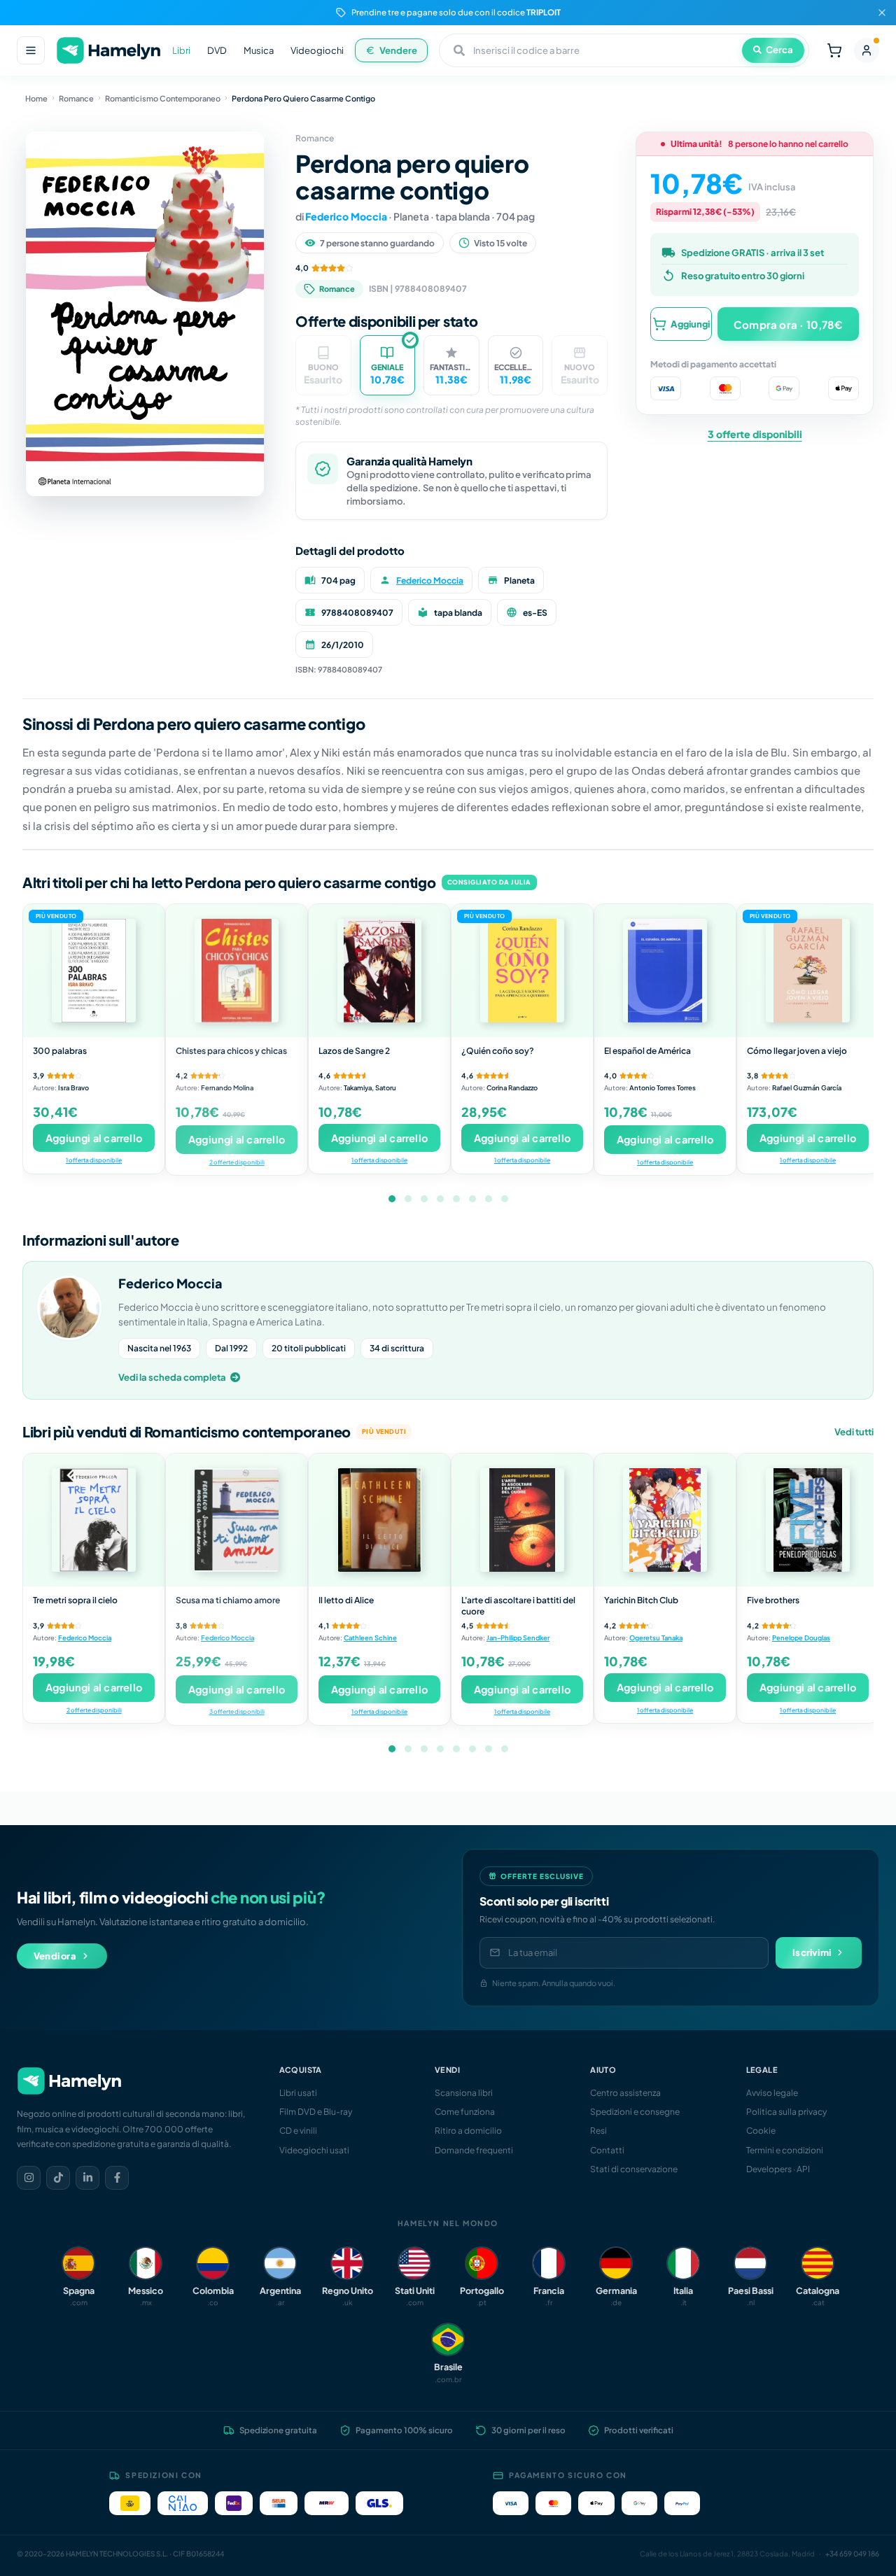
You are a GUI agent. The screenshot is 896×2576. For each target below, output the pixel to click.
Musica (259, 50)
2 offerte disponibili (237, 1162)
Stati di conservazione (634, 2169)
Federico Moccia (346, 216)
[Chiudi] (882, 13)
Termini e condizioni (785, 2150)
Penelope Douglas (801, 1638)
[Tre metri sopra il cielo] (94, 1520)
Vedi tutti (854, 1432)
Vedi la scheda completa (172, 1377)
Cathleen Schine (370, 1638)
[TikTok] (58, 2178)
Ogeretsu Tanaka (656, 1638)
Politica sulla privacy (786, 2112)
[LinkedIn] (87, 2178)
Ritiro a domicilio (468, 2131)
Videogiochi (317, 50)
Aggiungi (690, 323)
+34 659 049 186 (852, 2554)
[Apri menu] (31, 50)
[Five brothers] (808, 1520)
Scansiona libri (464, 2093)
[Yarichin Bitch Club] (665, 1520)
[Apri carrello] (834, 50)
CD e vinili (298, 2131)
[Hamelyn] (108, 51)
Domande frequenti (474, 2150)
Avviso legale (772, 2093)
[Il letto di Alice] (379, 1520)
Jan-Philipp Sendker (518, 1638)
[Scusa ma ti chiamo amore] (237, 1520)
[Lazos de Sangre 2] (379, 971)
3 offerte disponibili (755, 434)
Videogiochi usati (314, 2150)
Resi (598, 2131)
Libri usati (298, 2093)
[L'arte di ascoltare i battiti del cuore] (522, 1520)
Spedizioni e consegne (635, 2112)
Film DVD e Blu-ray (316, 2112)
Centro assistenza (625, 2093)
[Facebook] (117, 2178)
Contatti (607, 2150)
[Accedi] (867, 50)
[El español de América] (665, 971)
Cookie (761, 2131)
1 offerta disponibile (94, 1160)
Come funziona (465, 2112)
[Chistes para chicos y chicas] (237, 971)
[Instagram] (29, 2178)
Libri (181, 50)
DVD (217, 50)
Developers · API (778, 2169)
